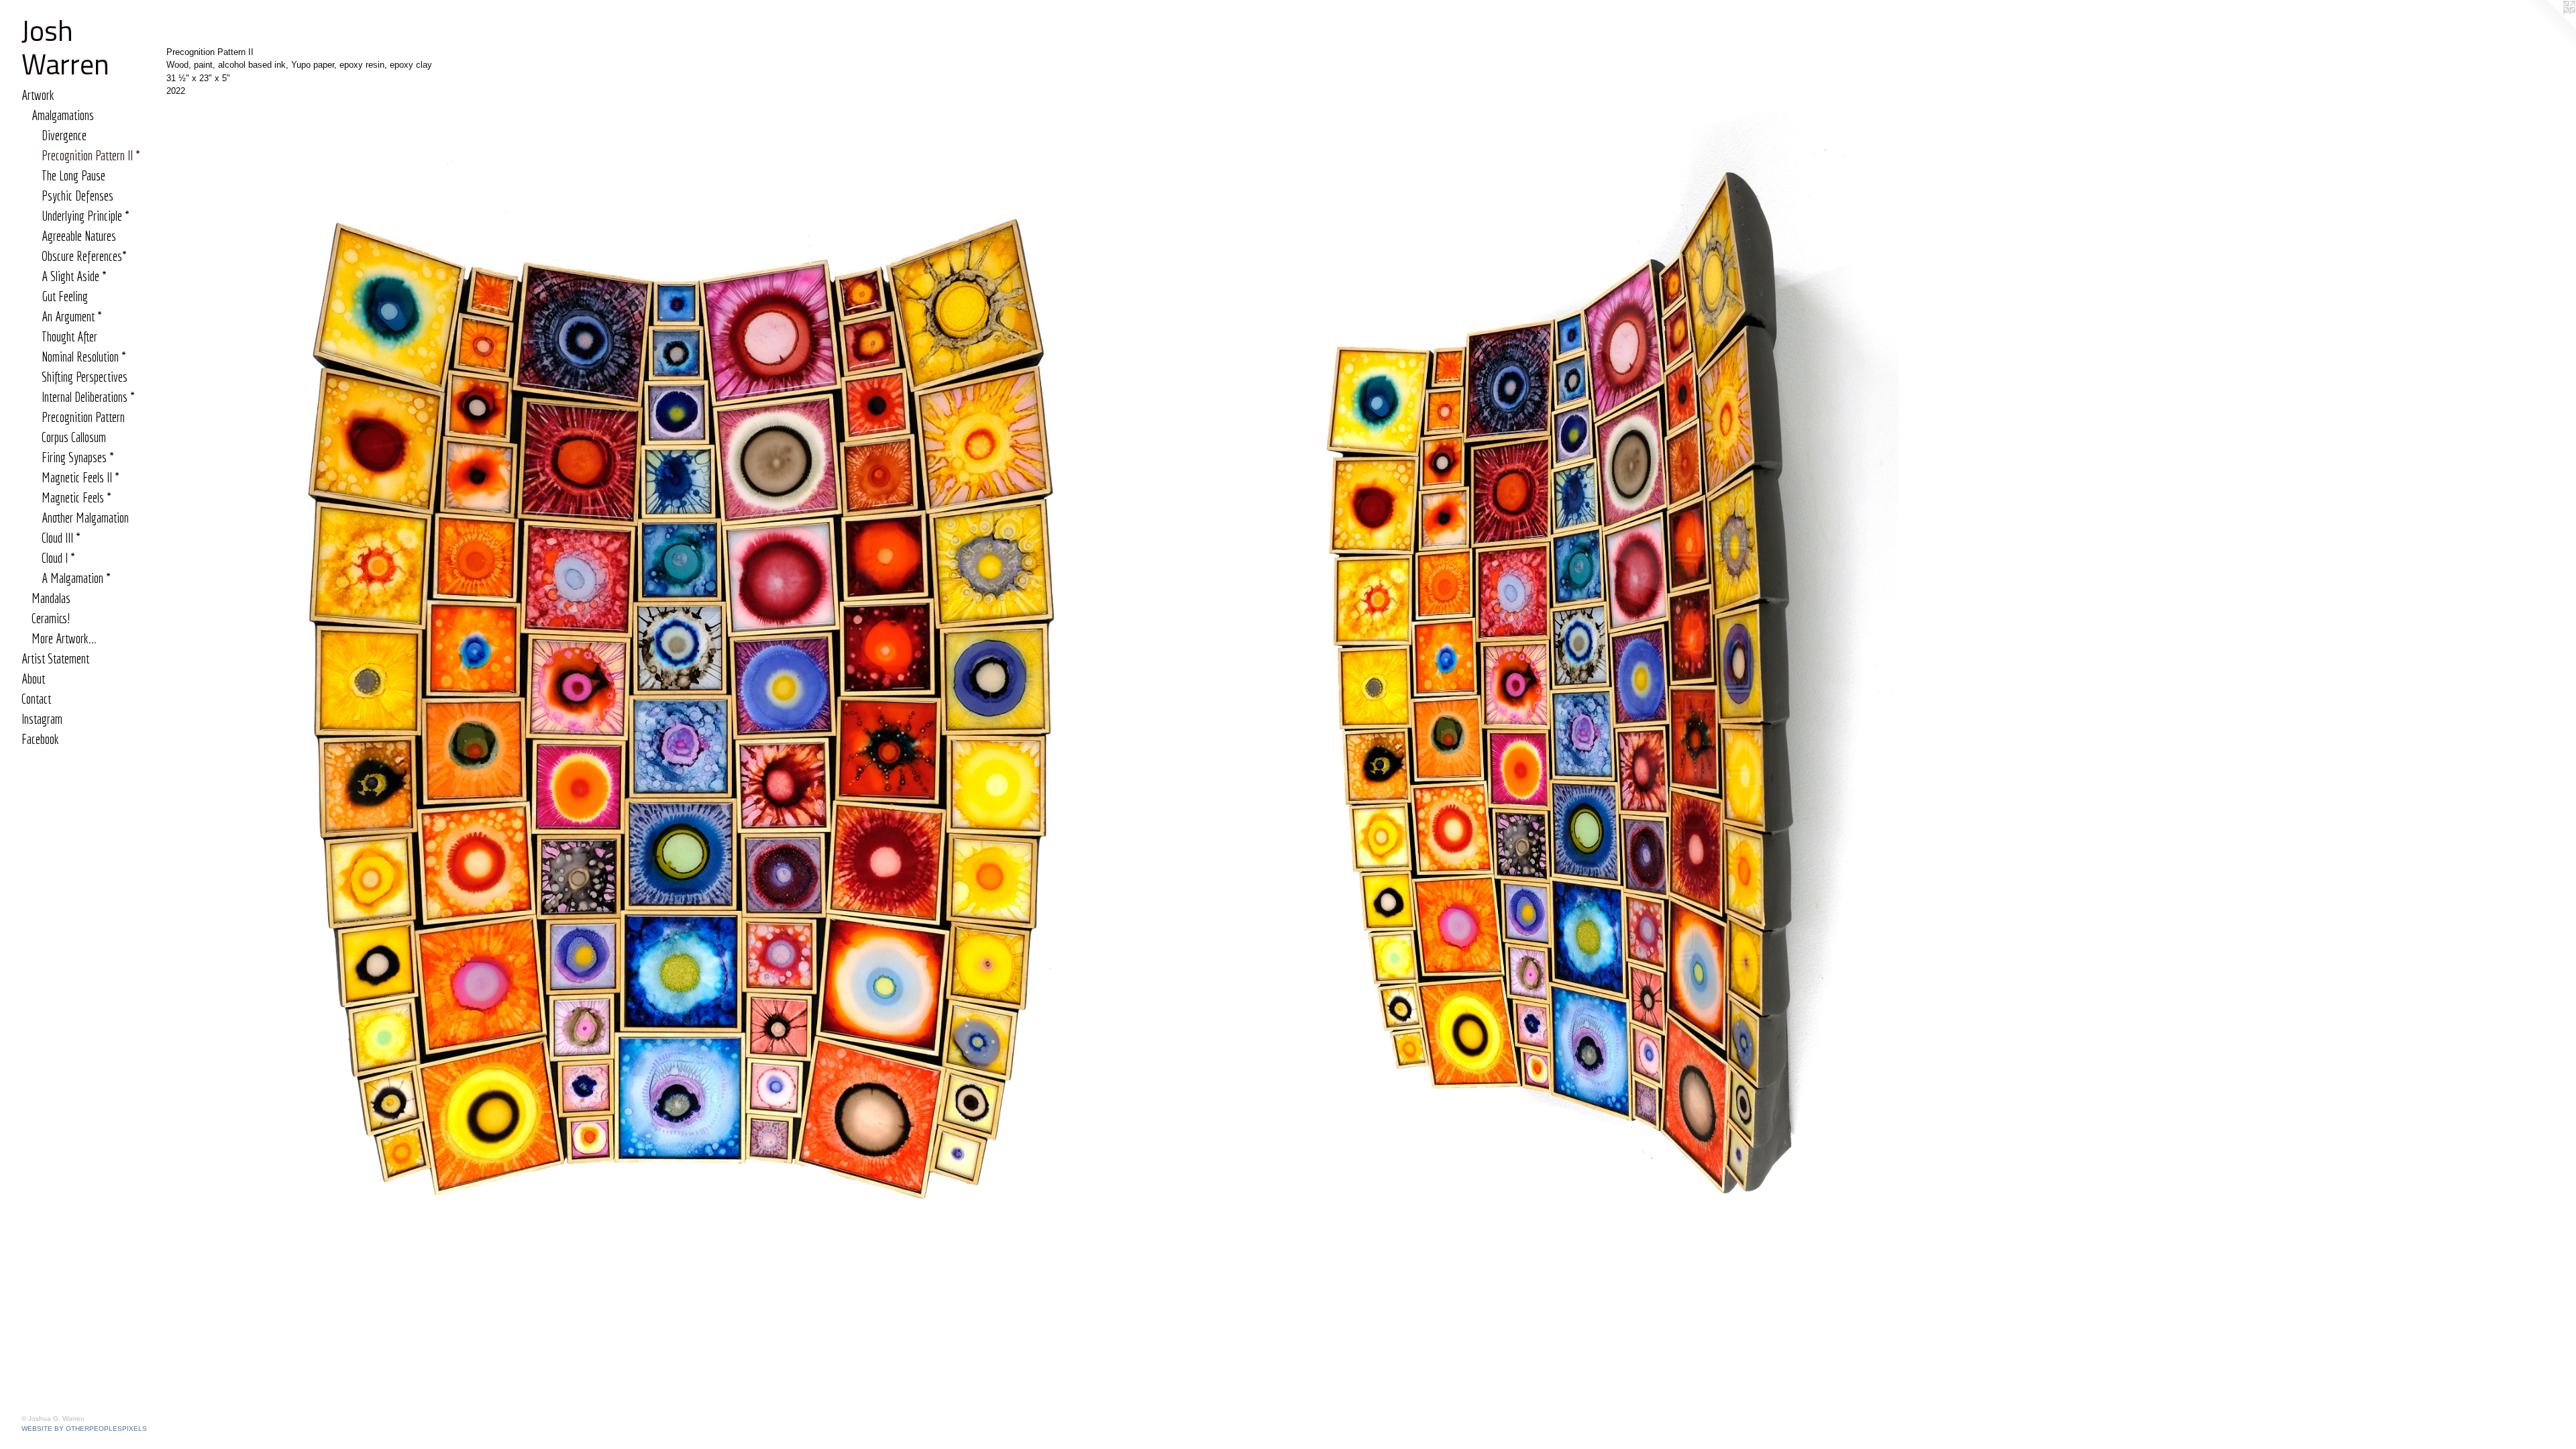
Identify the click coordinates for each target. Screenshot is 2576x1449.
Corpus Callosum (74, 437)
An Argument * (72, 316)
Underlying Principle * (86, 216)
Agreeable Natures (79, 236)
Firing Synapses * (78, 457)
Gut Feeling (65, 296)
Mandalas (51, 598)
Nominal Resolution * (84, 357)
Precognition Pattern (83, 417)
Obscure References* (84, 256)
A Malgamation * (76, 578)
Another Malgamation (85, 518)
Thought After (69, 336)
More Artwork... (64, 638)
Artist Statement (55, 658)
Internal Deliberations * (88, 397)
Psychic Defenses (77, 196)
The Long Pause (73, 175)
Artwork (38, 95)
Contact (36, 699)
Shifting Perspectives (85, 377)
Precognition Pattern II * (91, 155)
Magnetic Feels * (76, 497)
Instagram (42, 719)
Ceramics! (51, 618)
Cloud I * (58, 558)
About (33, 679)
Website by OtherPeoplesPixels (84, 1429)
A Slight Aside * (74, 276)
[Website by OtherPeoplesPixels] (2549, 27)
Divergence (64, 135)
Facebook (40, 739)
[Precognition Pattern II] (679, 702)
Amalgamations (63, 115)
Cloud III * (61, 538)
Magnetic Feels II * (80, 477)
